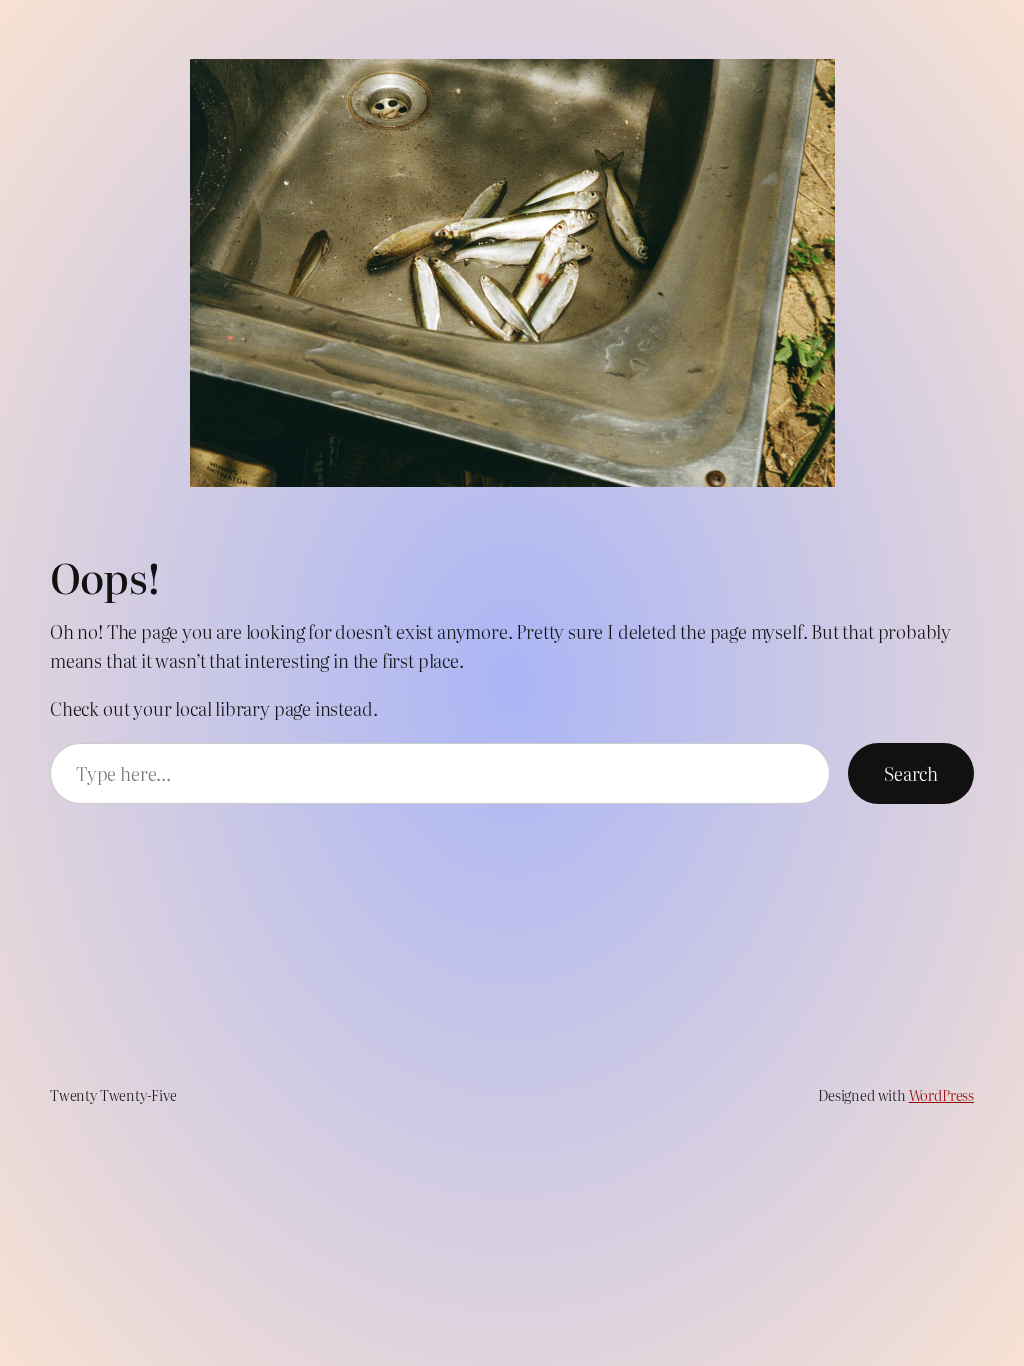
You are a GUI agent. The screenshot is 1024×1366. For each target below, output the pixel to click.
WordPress (941, 1094)
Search (911, 773)
